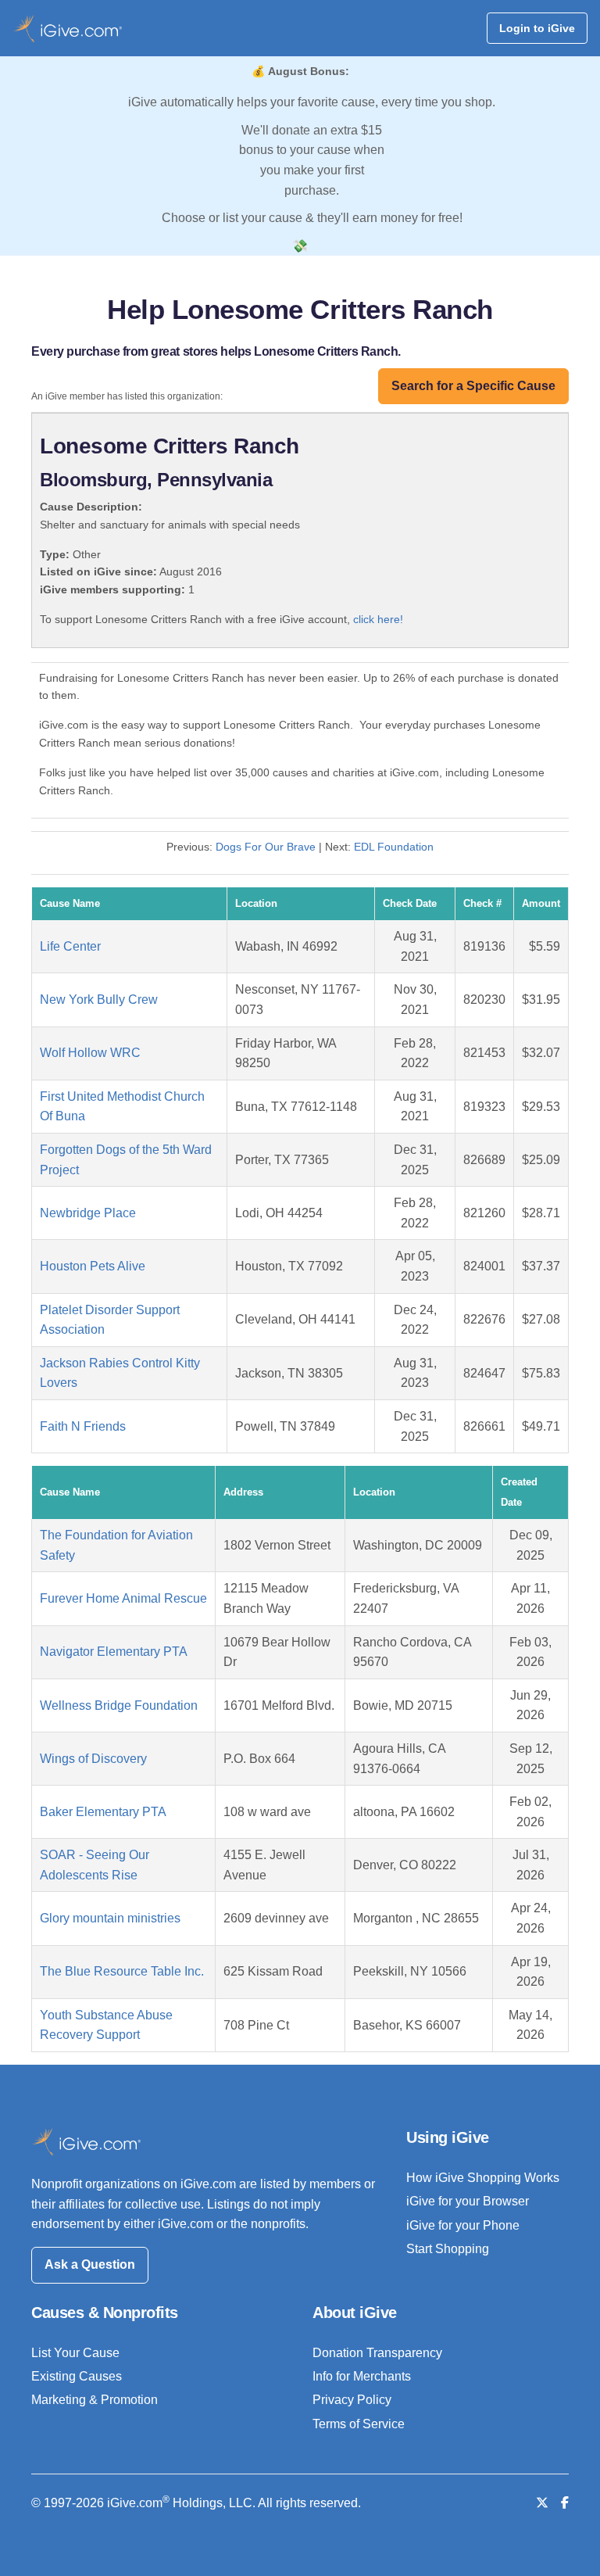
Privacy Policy (352, 2400)
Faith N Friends (83, 1426)
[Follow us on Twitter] (542, 2503)
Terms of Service (359, 2424)
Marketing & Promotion (95, 2400)
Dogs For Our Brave (266, 847)
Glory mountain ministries (110, 1918)
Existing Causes (77, 2376)
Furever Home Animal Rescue (123, 1598)
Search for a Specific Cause (473, 386)
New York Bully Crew (99, 1000)
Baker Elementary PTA (103, 1812)
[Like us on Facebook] (565, 2503)
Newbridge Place (88, 1213)
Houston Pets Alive (93, 1266)
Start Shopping (448, 2249)
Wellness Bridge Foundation (119, 1705)
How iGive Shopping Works (483, 2178)
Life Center (70, 946)
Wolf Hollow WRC (90, 1053)
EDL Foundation (394, 847)
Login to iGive (537, 28)
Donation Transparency (377, 2353)
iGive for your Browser (468, 2201)
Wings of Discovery (93, 1759)
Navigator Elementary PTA (114, 1652)
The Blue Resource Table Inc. (122, 1971)
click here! (378, 619)
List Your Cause (75, 2353)
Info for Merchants (362, 2376)
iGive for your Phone (463, 2225)
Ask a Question (90, 2264)
